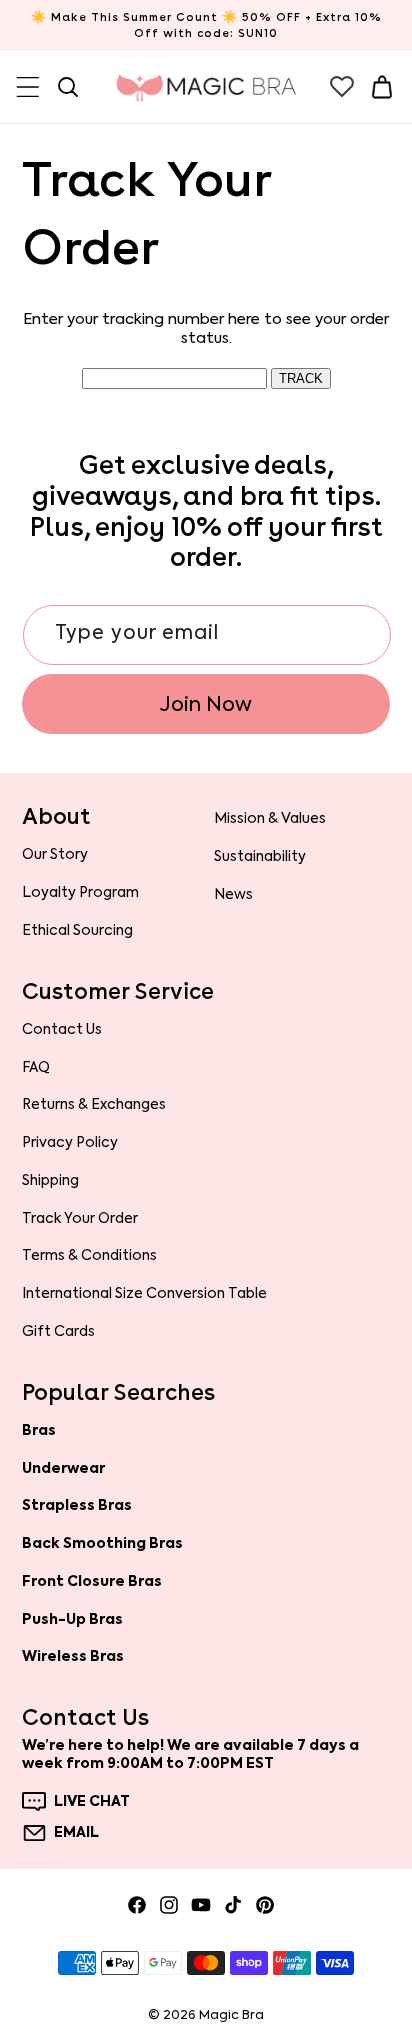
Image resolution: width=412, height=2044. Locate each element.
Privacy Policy (70, 1142)
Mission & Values (270, 818)
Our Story (55, 854)
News (233, 894)
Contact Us (62, 1029)
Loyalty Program (80, 892)
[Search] (68, 87)
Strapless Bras (77, 1505)
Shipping (50, 1180)
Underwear (63, 1468)
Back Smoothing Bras (102, 1543)
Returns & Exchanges (94, 1104)
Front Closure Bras (92, 1581)
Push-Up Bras (72, 1619)
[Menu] (28, 87)
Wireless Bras (73, 1656)
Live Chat (92, 1802)
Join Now (206, 704)
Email (76, 1833)
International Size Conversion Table (144, 1293)
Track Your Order (80, 1218)
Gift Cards (58, 1331)
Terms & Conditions (89, 1255)
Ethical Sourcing (77, 930)
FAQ (36, 1067)
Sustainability (260, 856)
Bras (39, 1430)
